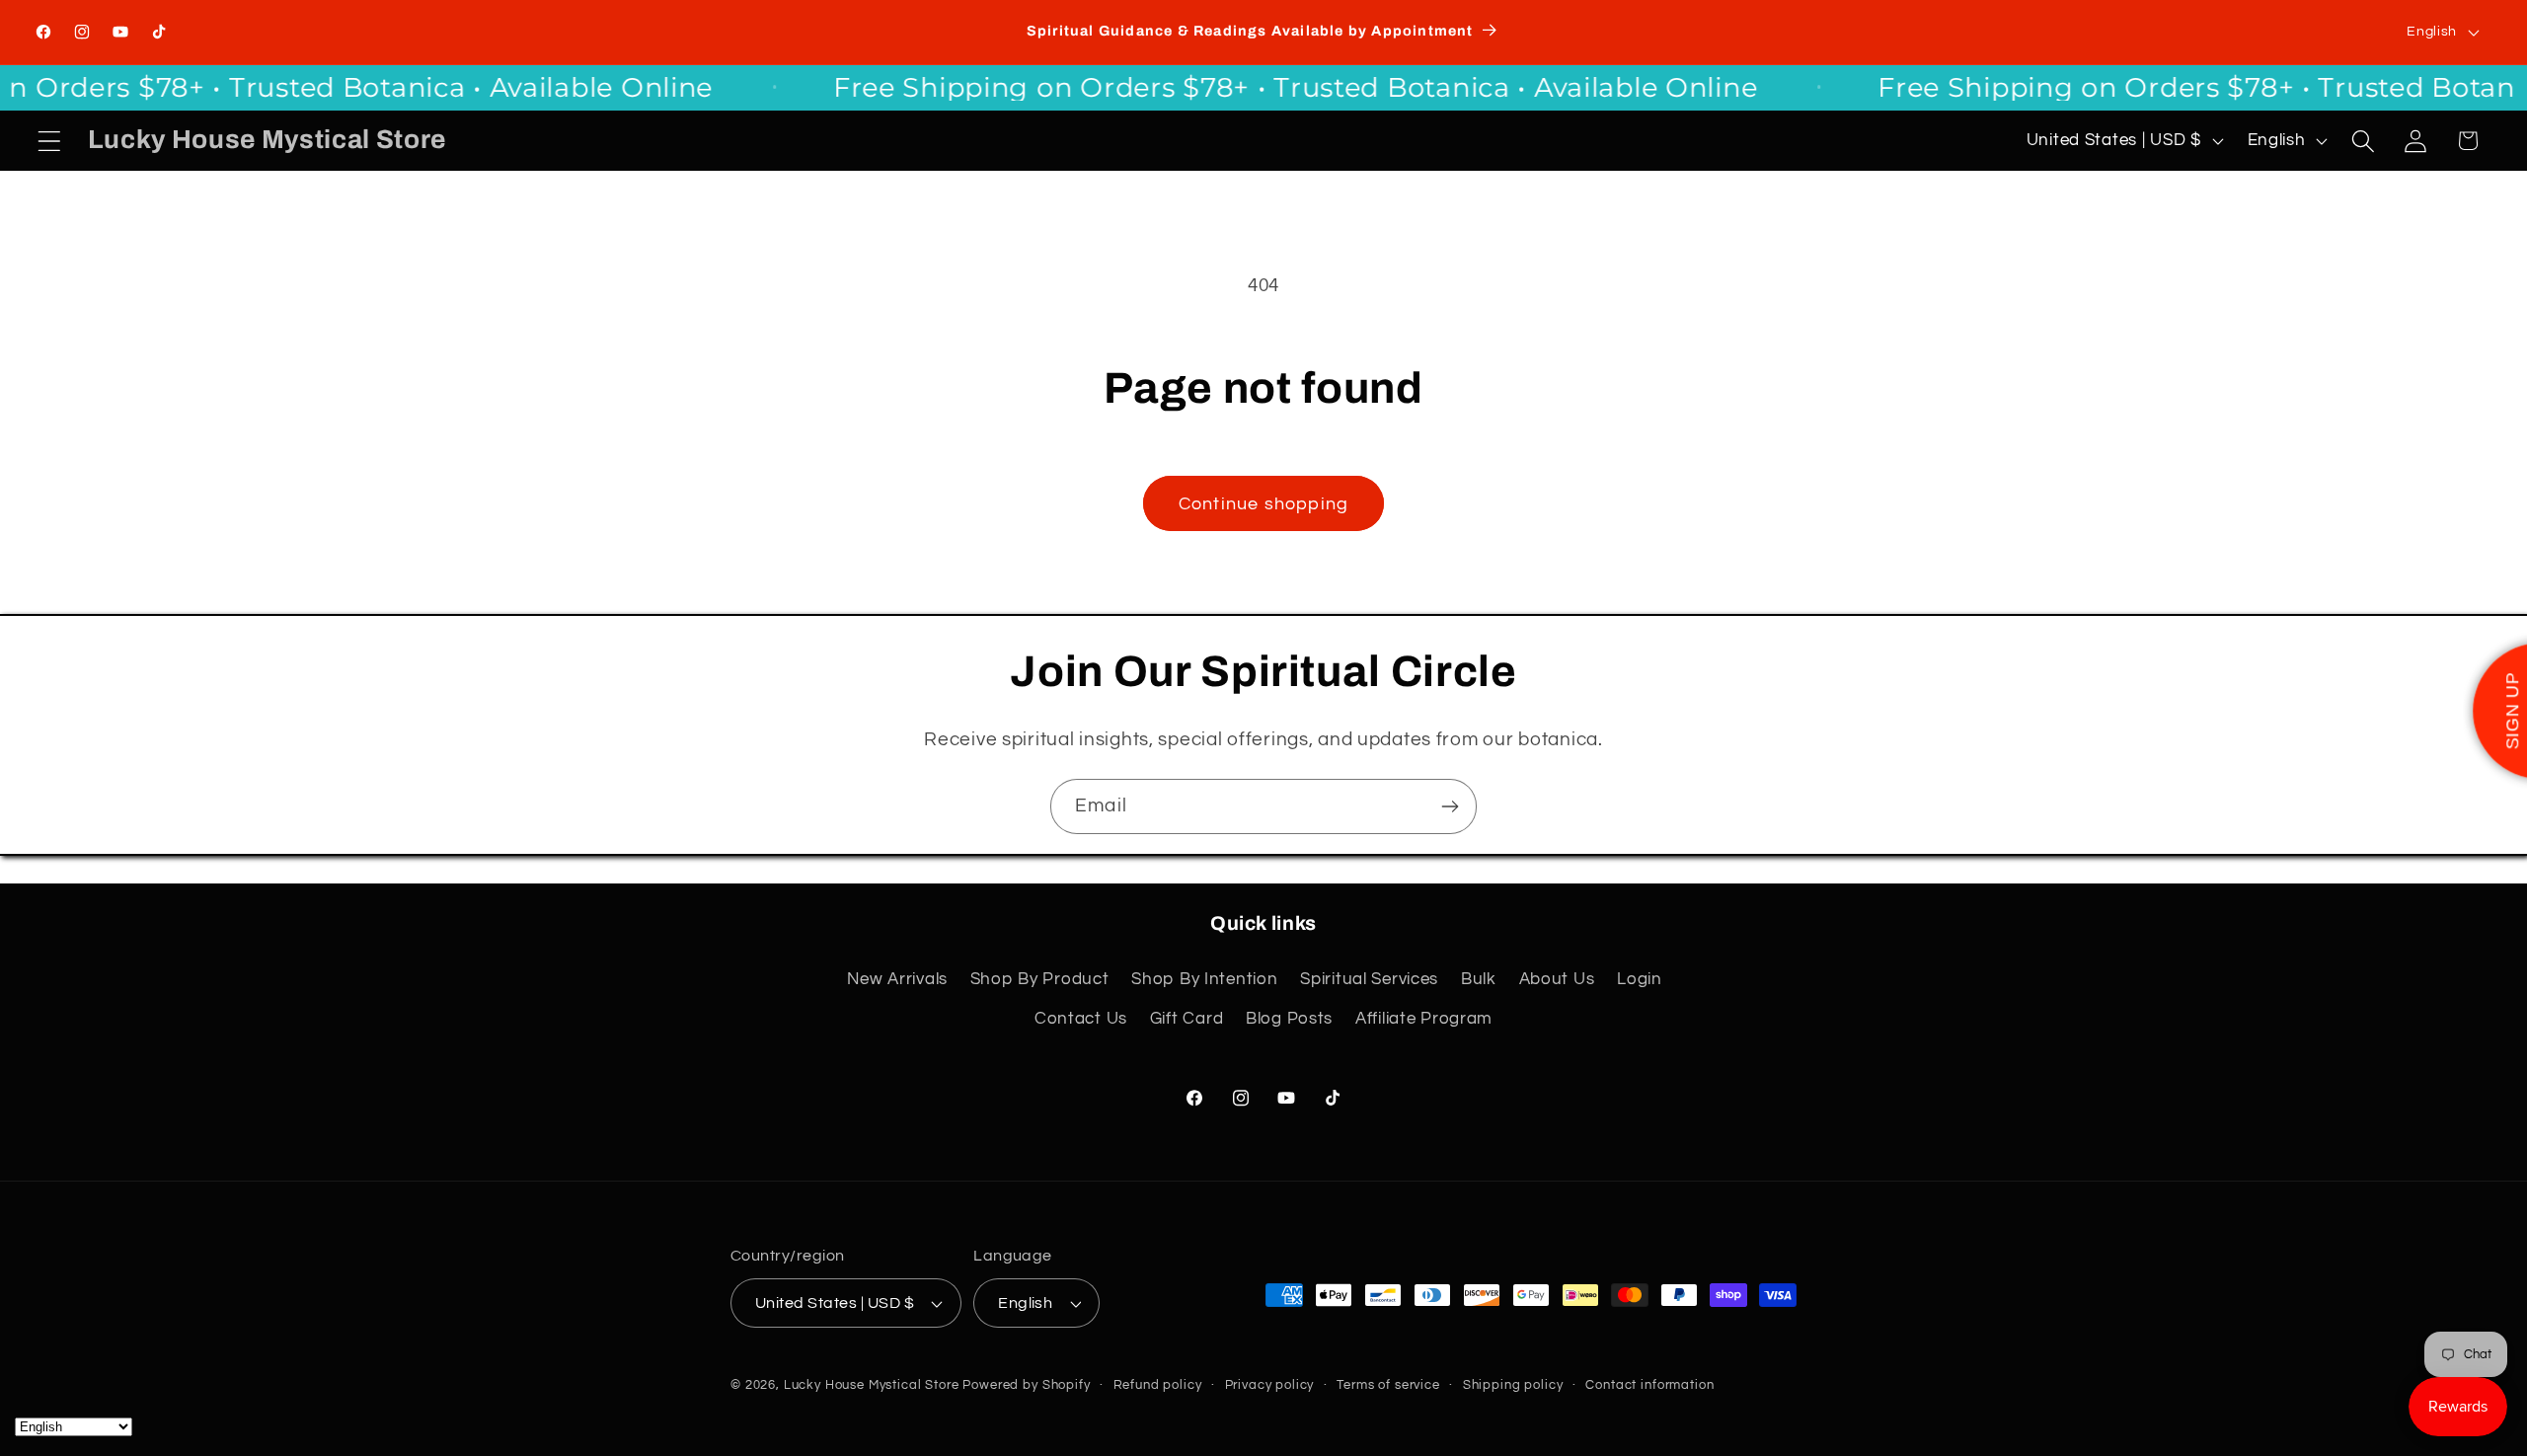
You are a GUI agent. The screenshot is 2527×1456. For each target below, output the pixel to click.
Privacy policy (1270, 1385)
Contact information (1649, 1385)
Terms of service (1388, 1385)
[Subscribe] (1450, 806)
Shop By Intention (1204, 979)
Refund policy (1158, 1385)
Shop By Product (1040, 979)
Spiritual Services (1369, 979)
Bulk (1479, 979)
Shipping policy (1513, 1385)
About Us (1557, 979)
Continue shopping (1263, 504)
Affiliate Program (1424, 1019)
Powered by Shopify (1026, 1385)
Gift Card (1187, 1019)
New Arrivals (897, 979)
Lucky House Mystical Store (872, 1385)
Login (1640, 979)
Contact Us (1081, 1019)
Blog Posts (1289, 1019)
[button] (50, 141)
